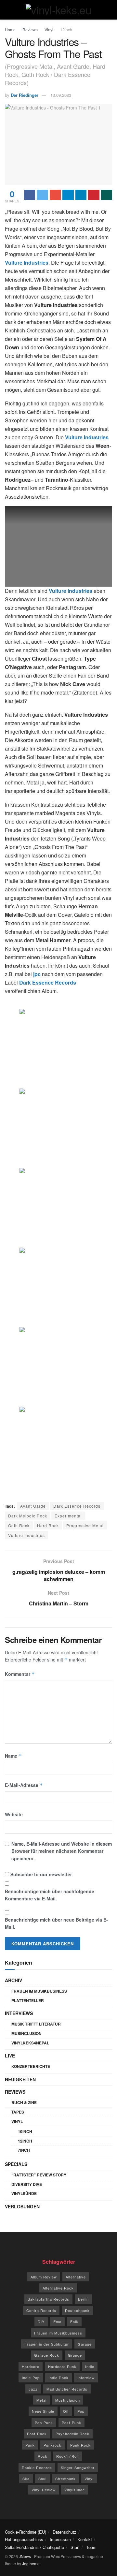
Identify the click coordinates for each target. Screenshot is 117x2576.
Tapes (18, 2112)
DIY (41, 2321)
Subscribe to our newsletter (40, 1874)
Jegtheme (31, 2563)
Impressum (60, 2539)
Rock (43, 2456)
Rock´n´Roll (67, 2456)
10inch (25, 2131)
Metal (41, 2400)
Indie (90, 2366)
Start (75, 2547)
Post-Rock (37, 2434)
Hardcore (31, 2366)
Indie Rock (58, 2378)
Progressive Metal (85, 1525)
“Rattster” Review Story (39, 2175)
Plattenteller (28, 2000)
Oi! (66, 2411)
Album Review (44, 2277)
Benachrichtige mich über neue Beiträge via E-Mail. (56, 1923)
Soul (42, 2479)
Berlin (83, 2299)
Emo (57, 2321)
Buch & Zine (24, 2102)
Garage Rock (47, 2355)
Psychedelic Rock (72, 2434)
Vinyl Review (44, 2490)
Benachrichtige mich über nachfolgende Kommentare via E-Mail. (50, 1895)
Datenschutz (65, 2532)
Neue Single (43, 2411)
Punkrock (52, 2445)
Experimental (68, 1516)
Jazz (33, 2389)
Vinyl (49, 29)
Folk (74, 2321)
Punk (30, 2445)
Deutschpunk (77, 2310)
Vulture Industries (26, 1535)
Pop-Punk (44, 2422)
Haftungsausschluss (24, 2539)
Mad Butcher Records (67, 2389)
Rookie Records (37, 2467)
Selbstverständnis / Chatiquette (34, 2547)
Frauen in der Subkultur (47, 2344)
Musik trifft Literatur (36, 2024)
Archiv (13, 1980)
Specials (16, 2164)
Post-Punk (71, 2422)
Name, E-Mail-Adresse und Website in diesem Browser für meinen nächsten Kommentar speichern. (62, 1851)
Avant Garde (33, 1506)
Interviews (19, 2013)
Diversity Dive (27, 2184)
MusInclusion (26, 2033)
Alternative (76, 2277)
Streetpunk (65, 2479)
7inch (24, 2150)
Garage (85, 2344)
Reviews (30, 29)
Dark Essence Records (77, 1506)
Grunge (75, 2355)
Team (91, 2547)
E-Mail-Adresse (24, 1785)
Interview (86, 2378)
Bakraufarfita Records (48, 2299)
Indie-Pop (31, 2378)
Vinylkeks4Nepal (30, 2043)
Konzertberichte (31, 2066)
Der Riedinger (25, 95)
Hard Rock (48, 1525)
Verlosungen (22, 2206)
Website (14, 1814)
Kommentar (20, 1674)
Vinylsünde (24, 2193)
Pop (81, 2411)
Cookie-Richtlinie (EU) (26, 2532)
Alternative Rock (58, 2288)
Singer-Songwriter (78, 2467)
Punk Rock (80, 2445)
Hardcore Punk (62, 2366)
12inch (66, 29)
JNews (25, 2556)
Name (13, 1756)
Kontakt (85, 2539)
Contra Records (41, 2310)
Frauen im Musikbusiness (39, 1991)
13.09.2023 (61, 95)
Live (10, 2056)
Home (10, 29)
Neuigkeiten (20, 2079)
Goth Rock (19, 1525)
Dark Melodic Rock (28, 1516)
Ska (26, 2479)
